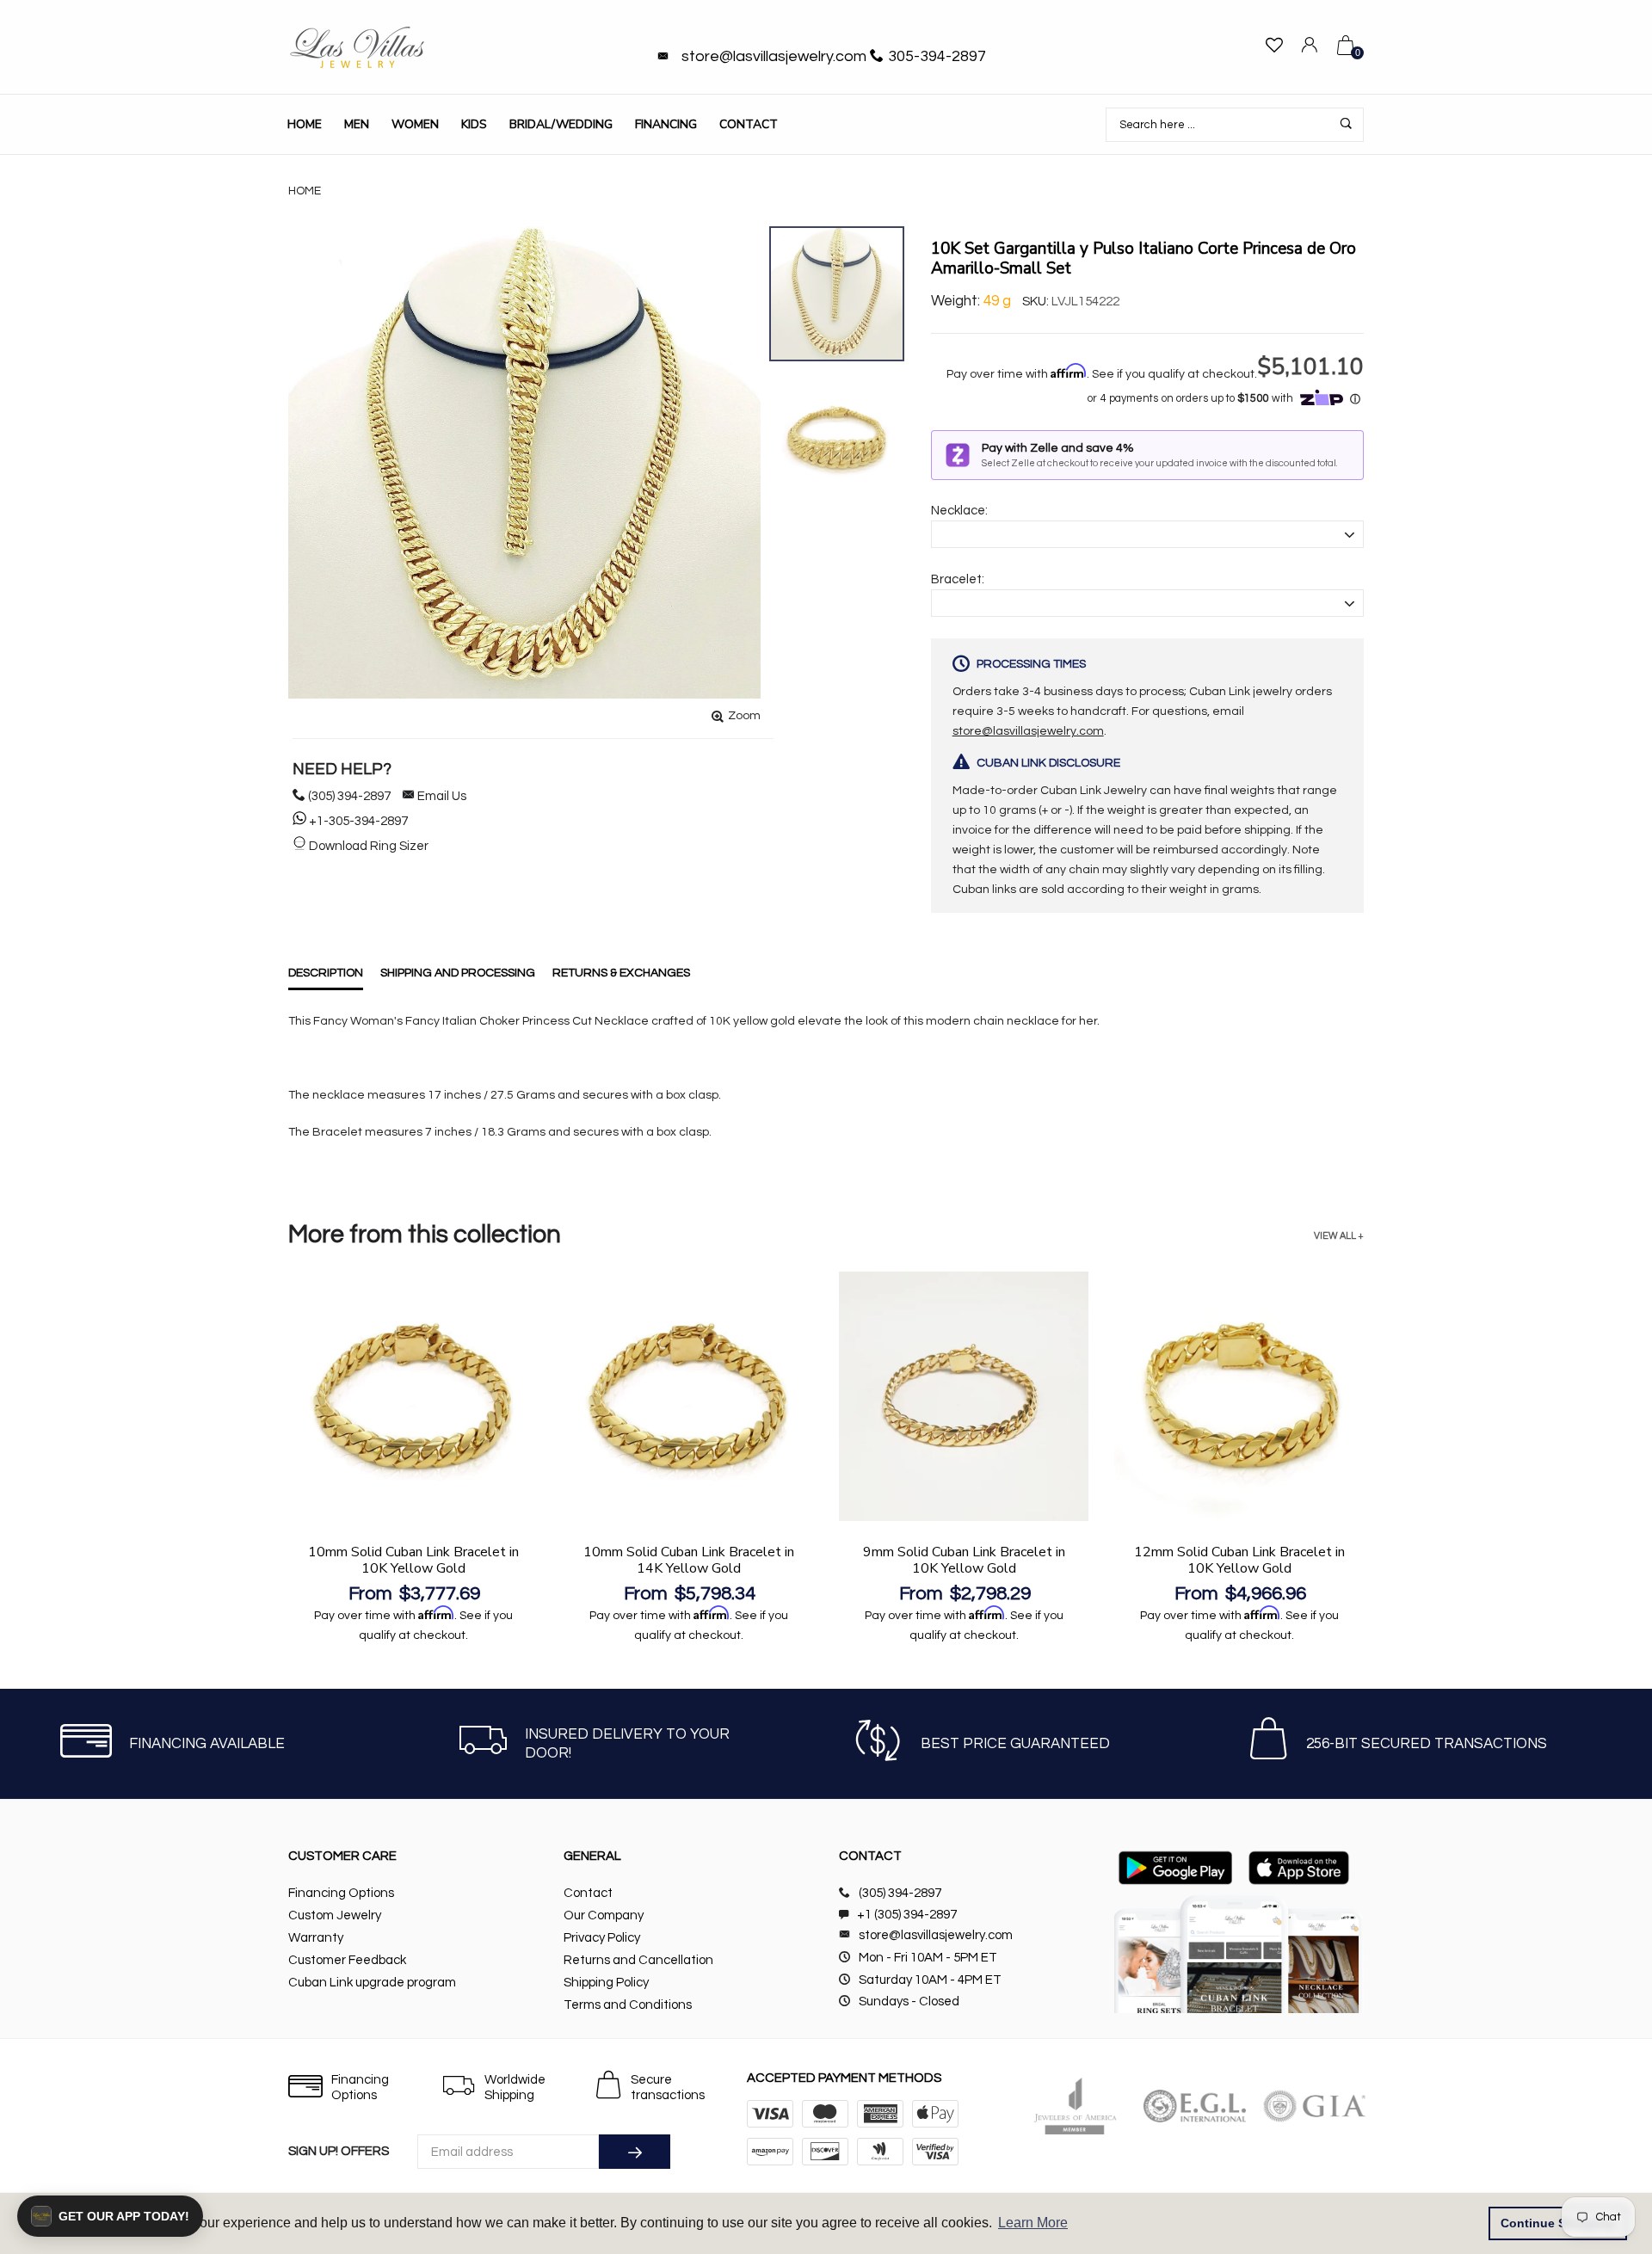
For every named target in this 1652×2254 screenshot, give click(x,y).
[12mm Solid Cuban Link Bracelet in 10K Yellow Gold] (1239, 1396)
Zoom (744, 716)
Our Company (604, 1915)
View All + (1339, 1236)
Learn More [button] (1033, 2223)
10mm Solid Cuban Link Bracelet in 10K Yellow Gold (413, 1560)
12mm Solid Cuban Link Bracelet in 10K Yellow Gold (1239, 1560)
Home (305, 124)
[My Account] (1310, 48)
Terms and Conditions (628, 2005)
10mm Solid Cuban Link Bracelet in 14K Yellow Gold (689, 1560)
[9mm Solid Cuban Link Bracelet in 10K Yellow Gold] (964, 1396)
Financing (666, 124)
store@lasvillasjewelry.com (774, 56)
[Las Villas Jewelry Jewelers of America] (1075, 2106)
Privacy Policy (602, 1938)
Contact (749, 124)
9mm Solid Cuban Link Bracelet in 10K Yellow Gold (964, 1560)
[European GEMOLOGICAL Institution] (1195, 2106)
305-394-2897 (937, 56)
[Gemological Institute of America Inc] (1314, 2106)
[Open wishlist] (1274, 48)
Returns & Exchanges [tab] (621, 973)
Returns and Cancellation (638, 1960)
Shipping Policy (606, 1983)
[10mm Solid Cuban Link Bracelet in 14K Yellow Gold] (688, 1396)
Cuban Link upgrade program (372, 1983)
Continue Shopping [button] (1558, 2223)
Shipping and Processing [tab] (458, 973)
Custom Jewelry (335, 1915)
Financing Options (341, 1893)
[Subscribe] (635, 2152)
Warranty (316, 1938)
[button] (110, 2216)
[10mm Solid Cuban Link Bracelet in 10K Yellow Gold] (413, 1396)
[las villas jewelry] (357, 47)
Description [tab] (326, 973)
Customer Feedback (347, 1960)
